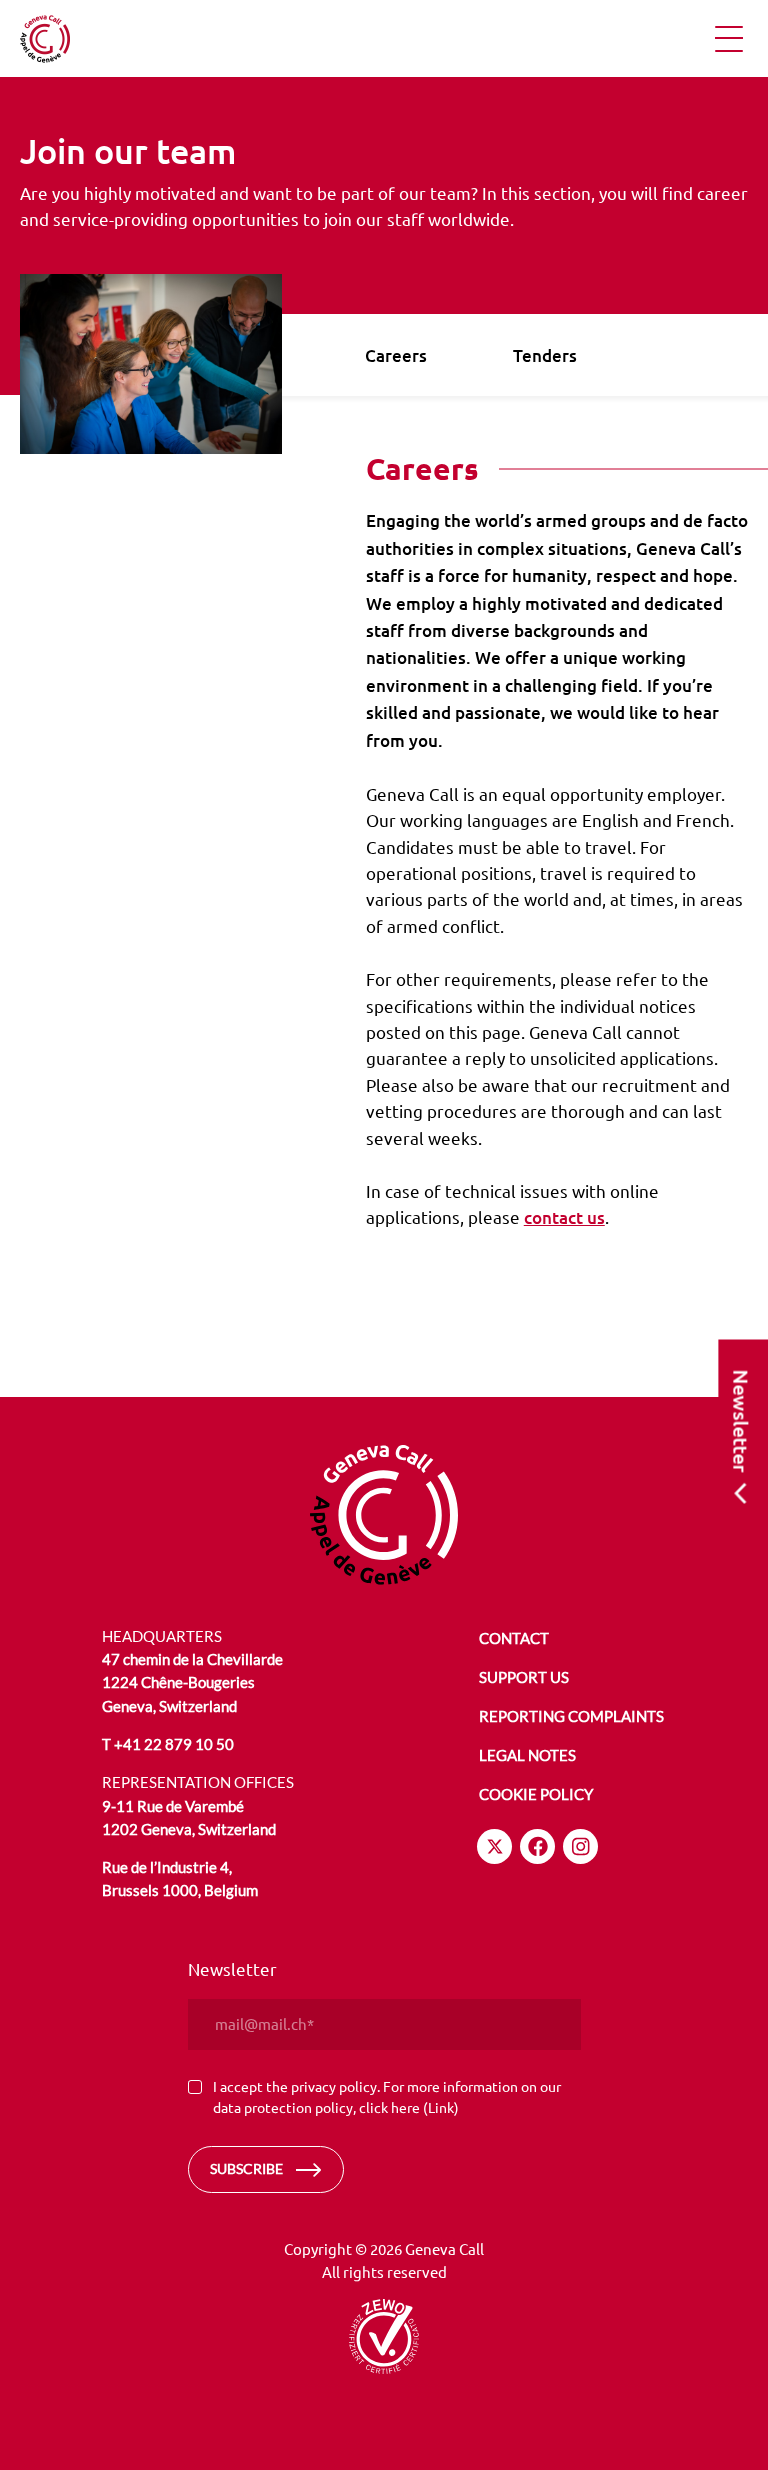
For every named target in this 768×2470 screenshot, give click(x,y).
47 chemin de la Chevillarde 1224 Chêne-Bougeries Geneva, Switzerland (192, 1682)
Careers (396, 355)
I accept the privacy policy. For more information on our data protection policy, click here (387, 2097)
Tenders (545, 355)
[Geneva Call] (384, 1515)
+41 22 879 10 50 (174, 1744)
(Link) (441, 2107)
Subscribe (246, 2168)
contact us (564, 1217)
